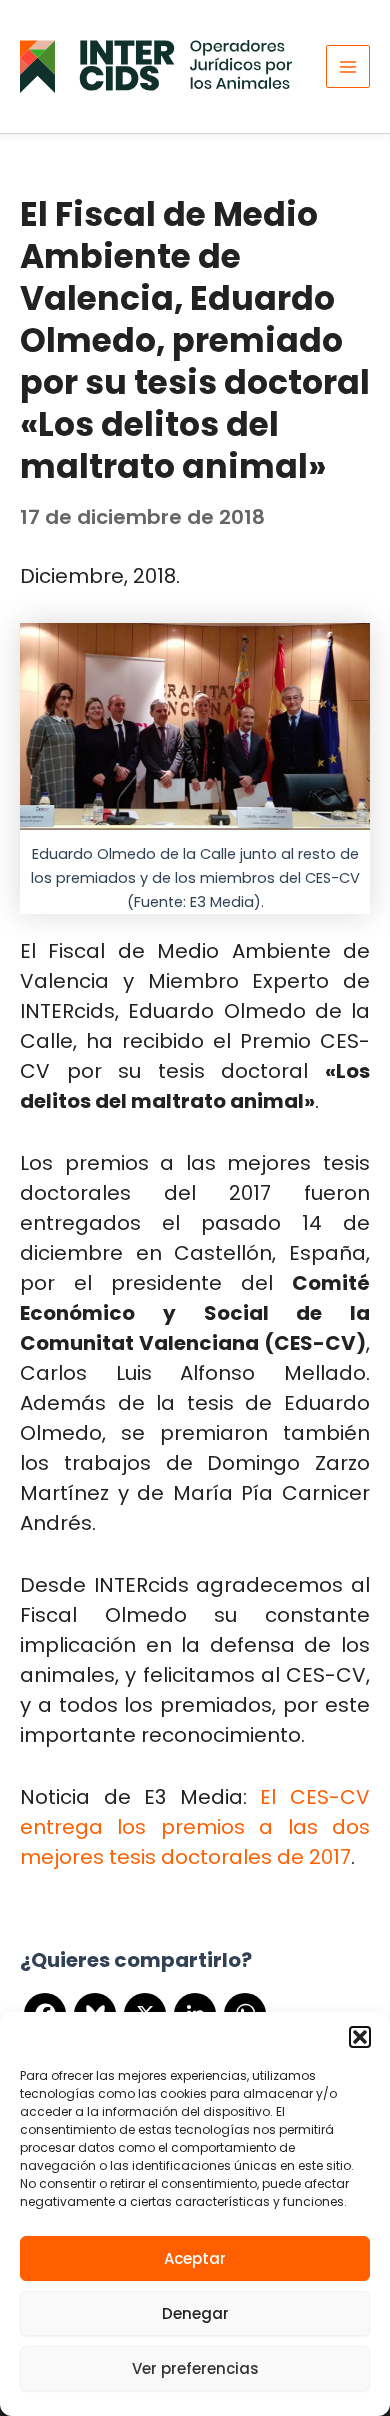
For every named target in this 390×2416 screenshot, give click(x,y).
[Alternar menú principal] (348, 67)
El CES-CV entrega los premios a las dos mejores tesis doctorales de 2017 (195, 1827)
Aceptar (195, 2258)
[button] (360, 2037)
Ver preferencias (195, 2368)
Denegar (195, 2313)
